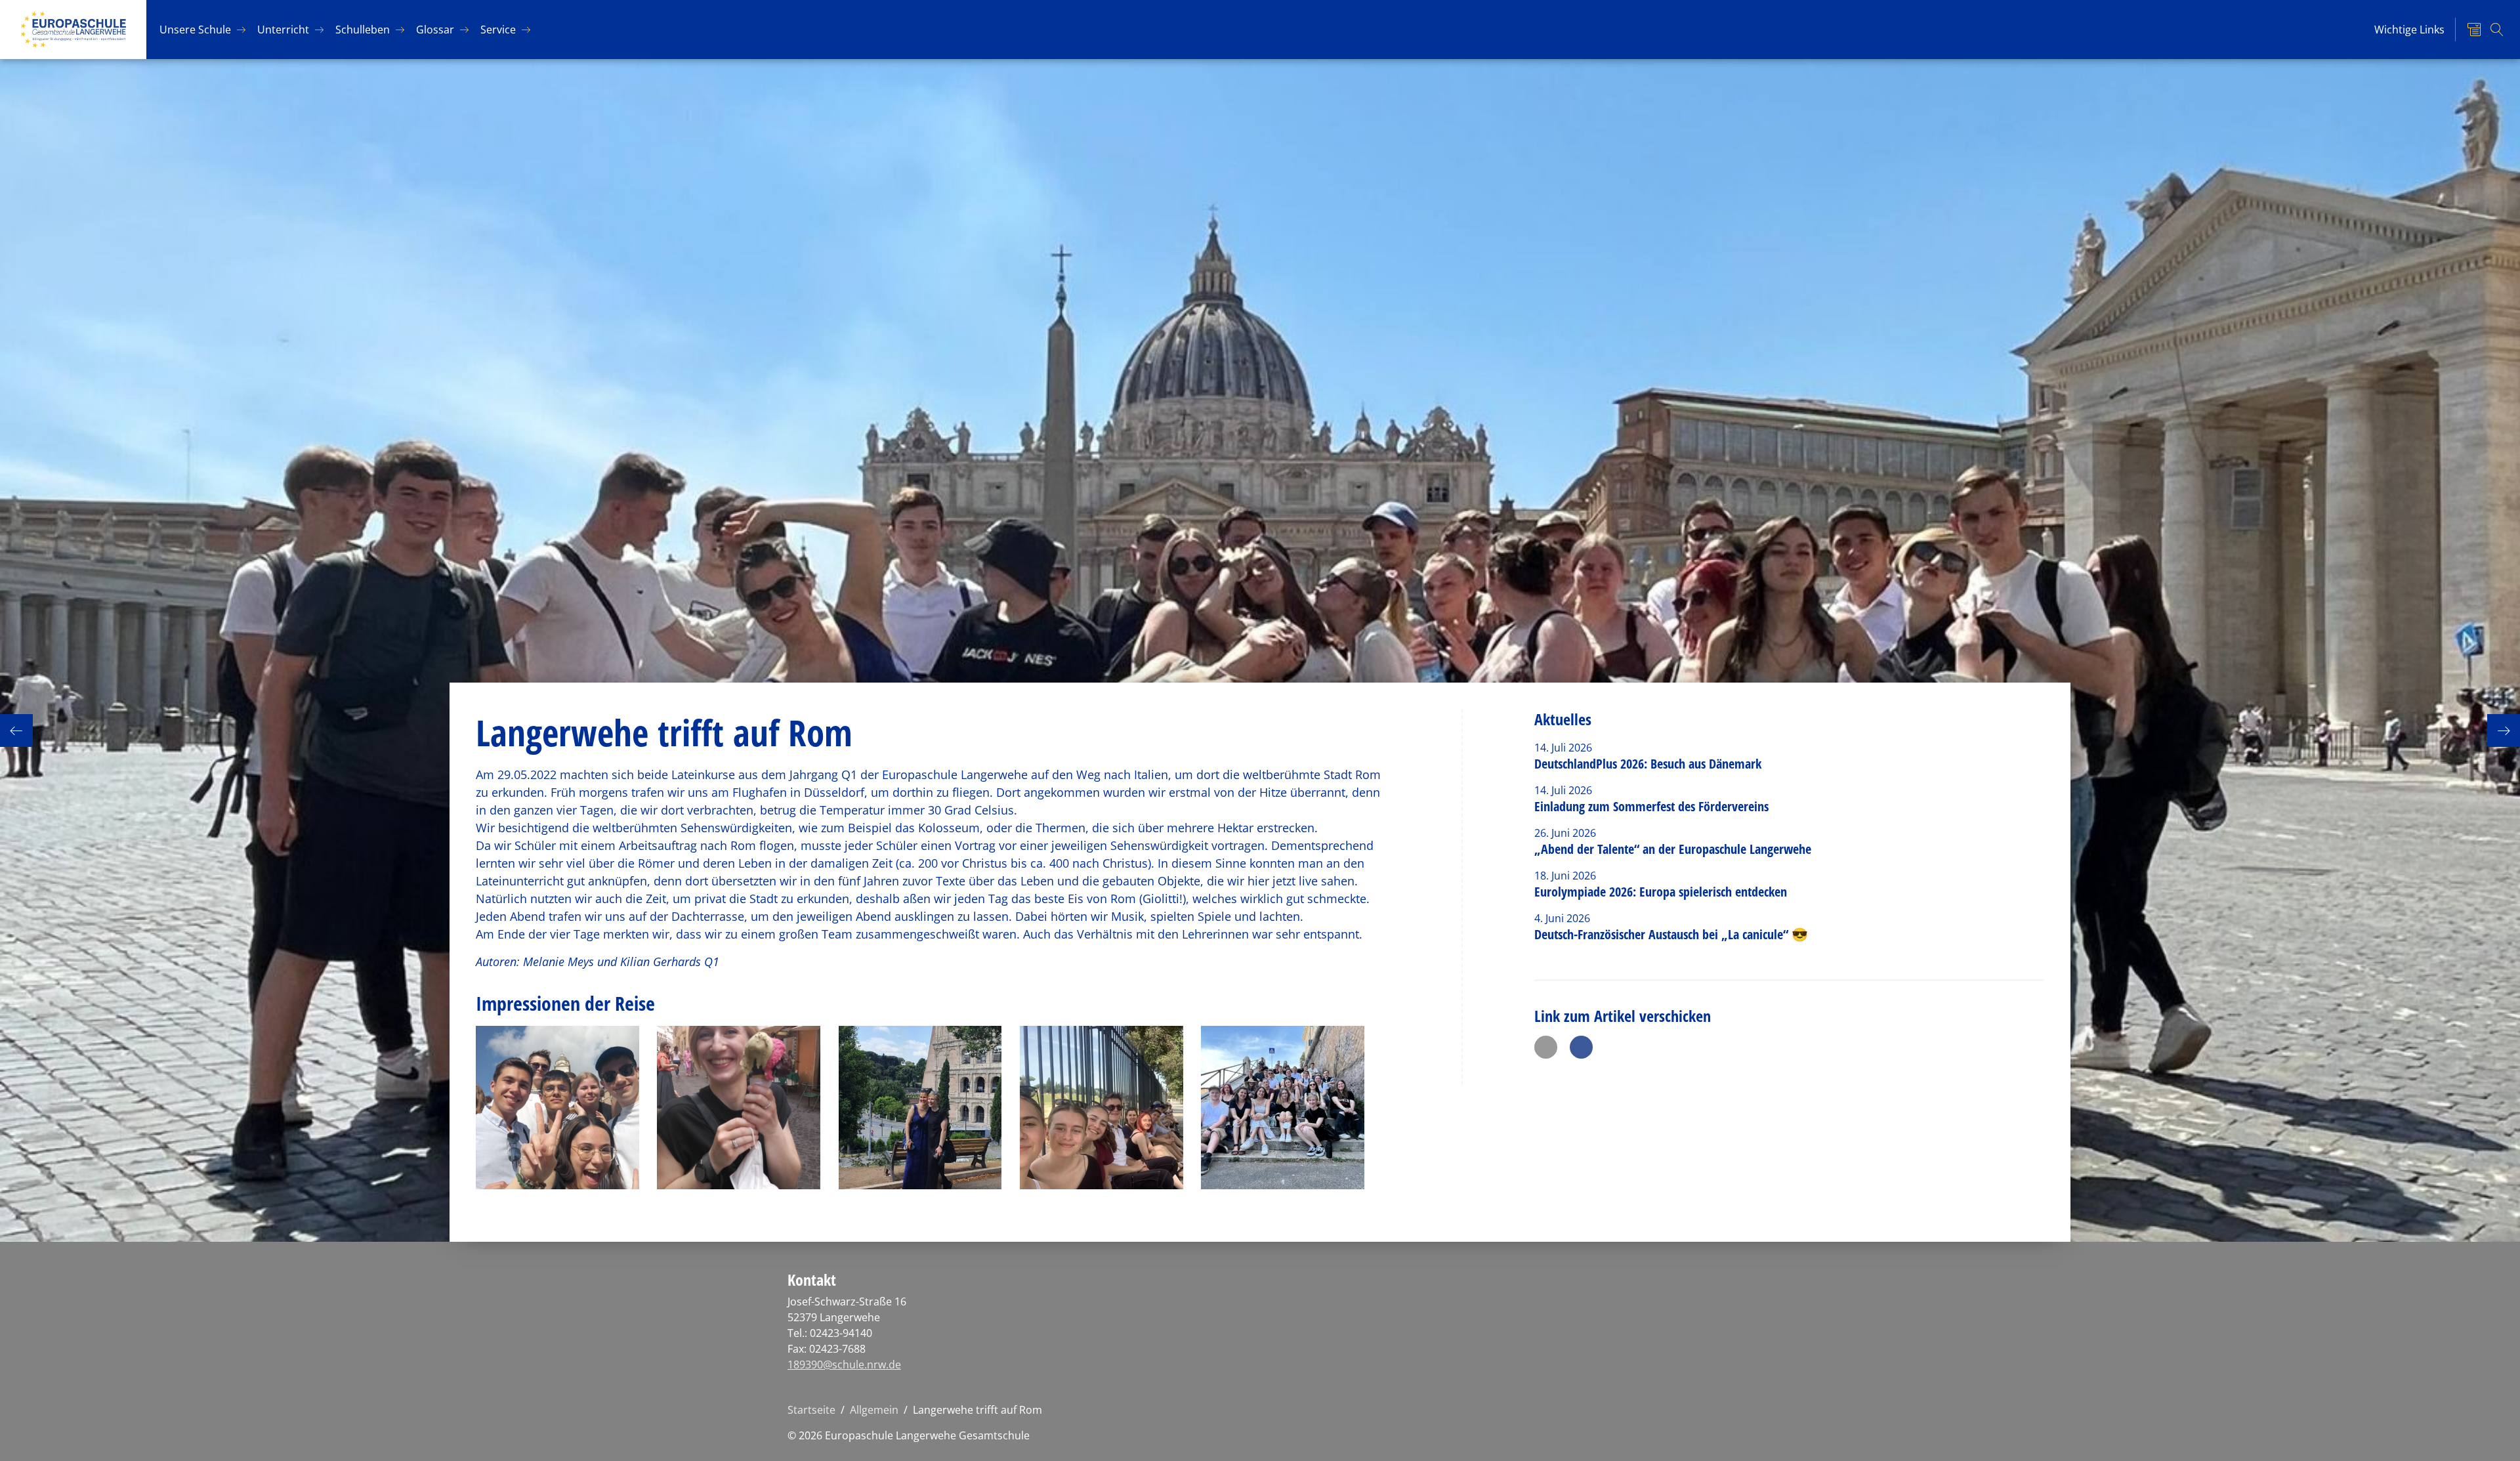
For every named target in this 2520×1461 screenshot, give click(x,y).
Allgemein (874, 1410)
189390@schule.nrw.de (844, 1365)
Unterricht (283, 30)
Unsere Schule (195, 30)
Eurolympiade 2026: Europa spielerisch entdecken (1662, 892)
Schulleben (363, 30)
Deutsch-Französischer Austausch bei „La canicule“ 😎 (1671, 934)
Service (498, 30)
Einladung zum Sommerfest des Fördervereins (1651, 806)
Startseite (811, 1410)
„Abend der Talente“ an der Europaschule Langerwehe (1673, 849)
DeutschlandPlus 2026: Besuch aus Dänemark (1648, 764)
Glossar (435, 30)
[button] (1546, 1047)
